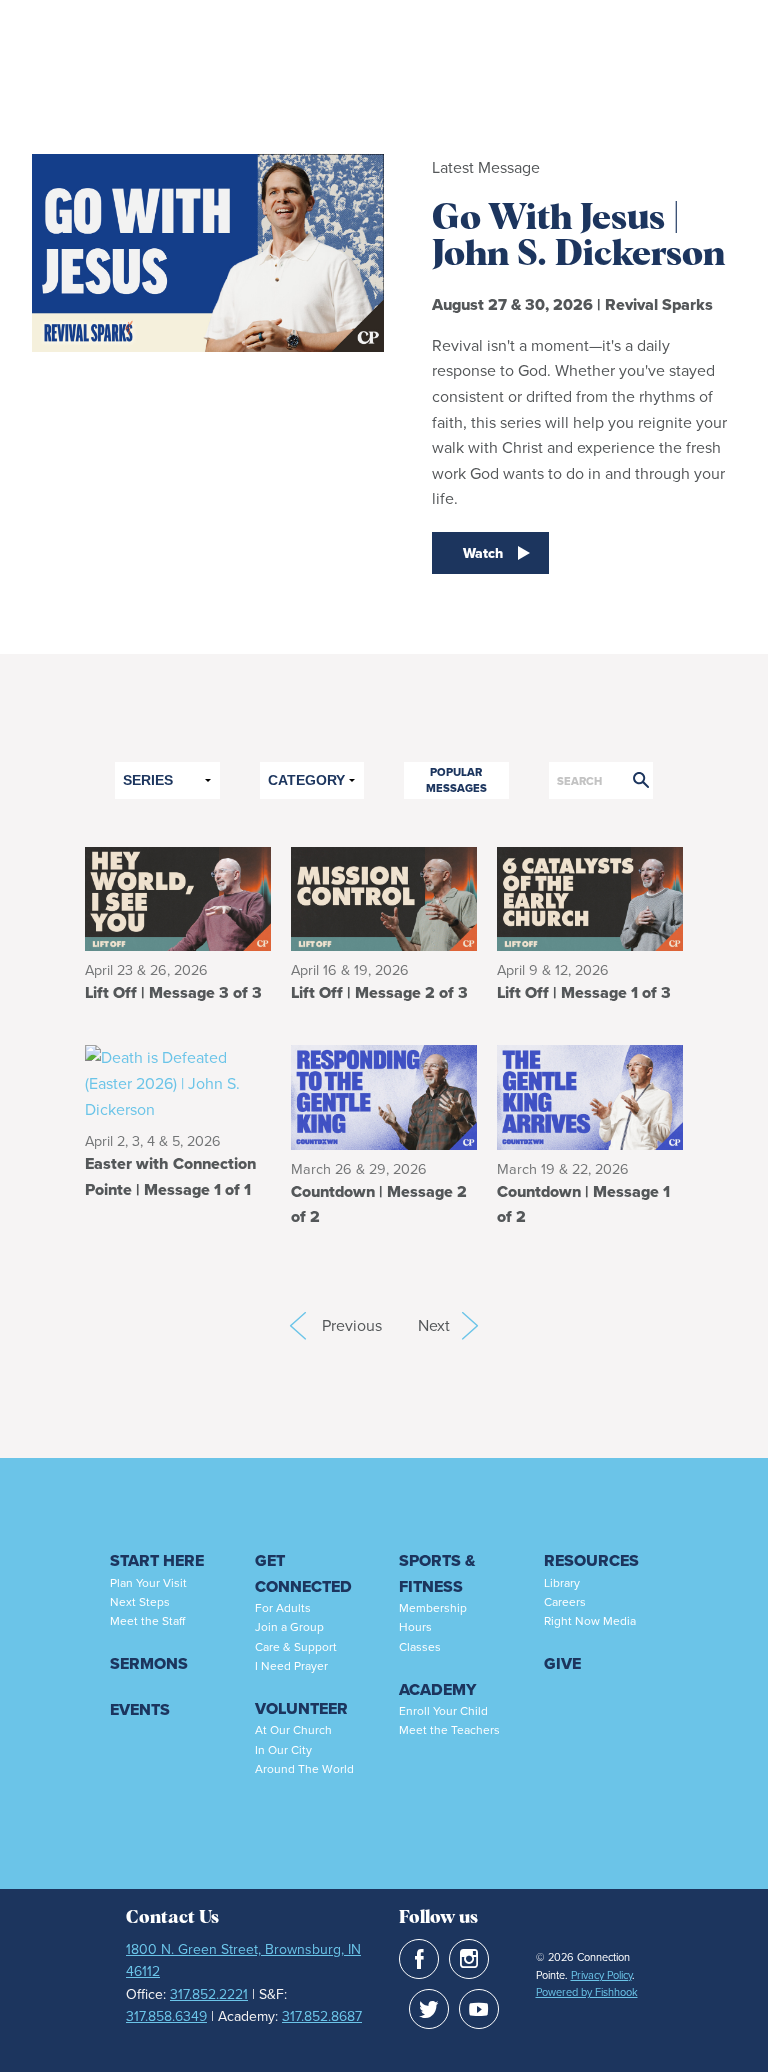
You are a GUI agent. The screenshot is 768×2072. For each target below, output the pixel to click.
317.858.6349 (166, 2016)
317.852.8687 (322, 2016)
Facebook (419, 1959)
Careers (565, 1602)
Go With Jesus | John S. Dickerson (578, 237)
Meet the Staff (147, 1621)
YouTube (479, 2009)
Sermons (149, 1663)
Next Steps (140, 1602)
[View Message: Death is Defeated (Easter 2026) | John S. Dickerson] (178, 1082)
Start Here (157, 1560)
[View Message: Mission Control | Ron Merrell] (384, 897)
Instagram (469, 1959)
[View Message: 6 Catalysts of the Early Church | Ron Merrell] (590, 897)
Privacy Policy (601, 1975)
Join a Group (289, 1627)
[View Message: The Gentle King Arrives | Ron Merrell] (590, 1096)
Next (448, 1325)
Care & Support (296, 1647)
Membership (433, 1608)
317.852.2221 (209, 1994)
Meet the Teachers (449, 1730)
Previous (298, 1326)
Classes (420, 1647)
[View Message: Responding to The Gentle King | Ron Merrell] (384, 1096)
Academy (437, 1689)
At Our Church (293, 1730)
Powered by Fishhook (587, 1992)
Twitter (429, 2009)
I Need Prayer (291, 1666)
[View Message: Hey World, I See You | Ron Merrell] (178, 897)
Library (562, 1583)
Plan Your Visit (148, 1583)
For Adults (283, 1608)
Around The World (304, 1769)
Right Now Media (590, 1621)
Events (140, 1709)
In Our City (283, 1750)
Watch (483, 553)
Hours (415, 1627)
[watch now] (208, 372)
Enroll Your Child (443, 1711)
